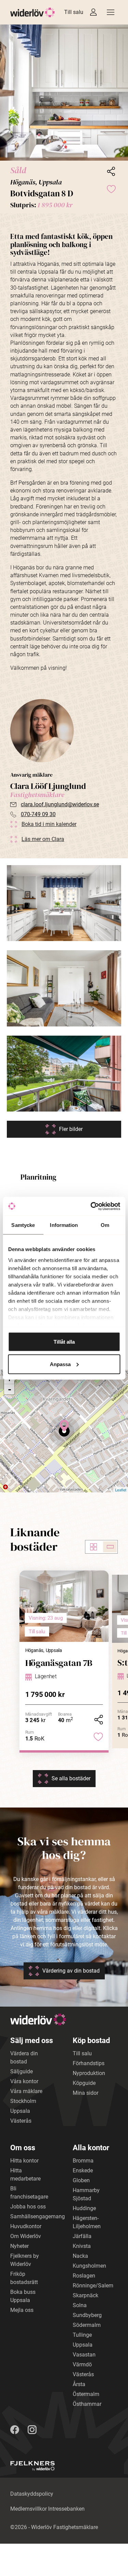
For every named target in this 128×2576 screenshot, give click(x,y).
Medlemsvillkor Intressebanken (47, 2509)
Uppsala (20, 2111)
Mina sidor (86, 2093)
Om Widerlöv (26, 2236)
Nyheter (19, 2246)
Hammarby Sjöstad (86, 2194)
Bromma (83, 2161)
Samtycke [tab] (23, 1225)
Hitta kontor (24, 2161)
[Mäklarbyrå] (32, 2466)
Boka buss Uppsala (23, 2296)
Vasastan (84, 2355)
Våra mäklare (26, 2091)
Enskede (83, 2170)
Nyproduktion (89, 2073)
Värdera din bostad (24, 2057)
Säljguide (22, 2071)
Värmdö (82, 2364)
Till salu (74, 12)
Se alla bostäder (71, 1778)
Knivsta (82, 2246)
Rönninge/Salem (93, 2286)
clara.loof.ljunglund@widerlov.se (60, 804)
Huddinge (84, 2208)
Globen (81, 2180)
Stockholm (23, 2101)
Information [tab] (64, 1225)
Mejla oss (22, 2310)
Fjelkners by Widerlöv (25, 2260)
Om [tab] (105, 1225)
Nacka (80, 2256)
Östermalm (86, 2394)
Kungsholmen (89, 2266)
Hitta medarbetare (25, 2175)
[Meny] (111, 12)
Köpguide (84, 2083)
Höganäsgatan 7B (59, 1663)
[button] (64, 93)
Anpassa (60, 1364)
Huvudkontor (26, 2226)
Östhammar (87, 2404)
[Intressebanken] (93, 12)
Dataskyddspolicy (32, 2494)
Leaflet (121, 1490)
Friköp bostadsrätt (24, 2278)
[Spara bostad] (111, 189)
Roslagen (84, 2276)
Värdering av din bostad (71, 1971)
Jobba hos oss (28, 2207)
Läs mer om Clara (43, 839)
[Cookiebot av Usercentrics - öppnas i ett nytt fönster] (91, 1206)
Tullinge (82, 2335)
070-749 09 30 (38, 814)
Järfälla (82, 2236)
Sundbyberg (87, 2315)
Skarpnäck (86, 2295)
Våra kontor (24, 2081)
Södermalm (87, 2325)
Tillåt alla (64, 1342)
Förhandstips (89, 2063)
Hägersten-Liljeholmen (87, 2222)
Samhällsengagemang (38, 2216)
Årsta (79, 2384)
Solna (80, 2305)
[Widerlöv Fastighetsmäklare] (33, 12)
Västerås (21, 2121)
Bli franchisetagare (29, 2193)
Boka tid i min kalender (49, 824)
